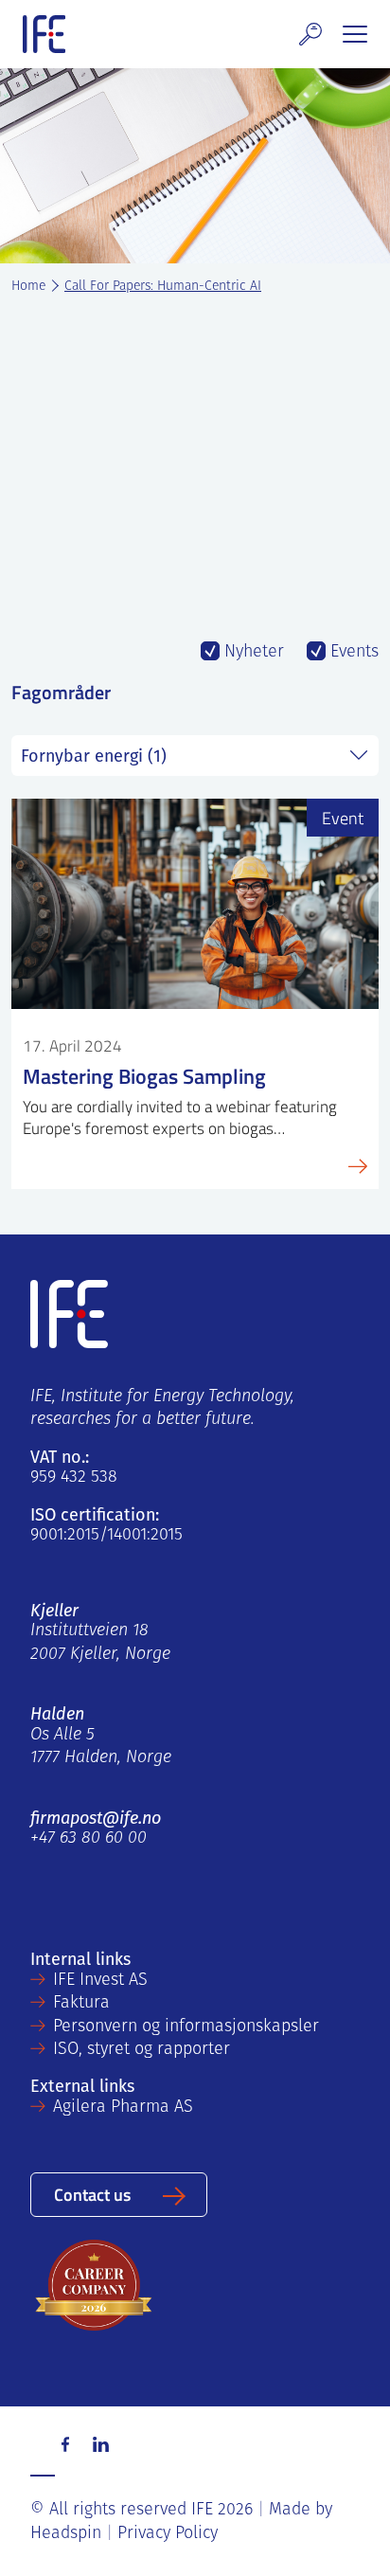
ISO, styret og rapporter (142, 2050)
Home (28, 287)
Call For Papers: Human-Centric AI (163, 287)
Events (352, 653)
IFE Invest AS (100, 1981)
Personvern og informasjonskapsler (186, 2027)
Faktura (81, 2004)
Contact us (92, 2194)
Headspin (66, 2534)
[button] (310, 34)
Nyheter (252, 653)
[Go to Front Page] (44, 34)
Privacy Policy (168, 2534)
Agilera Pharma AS (123, 2108)
